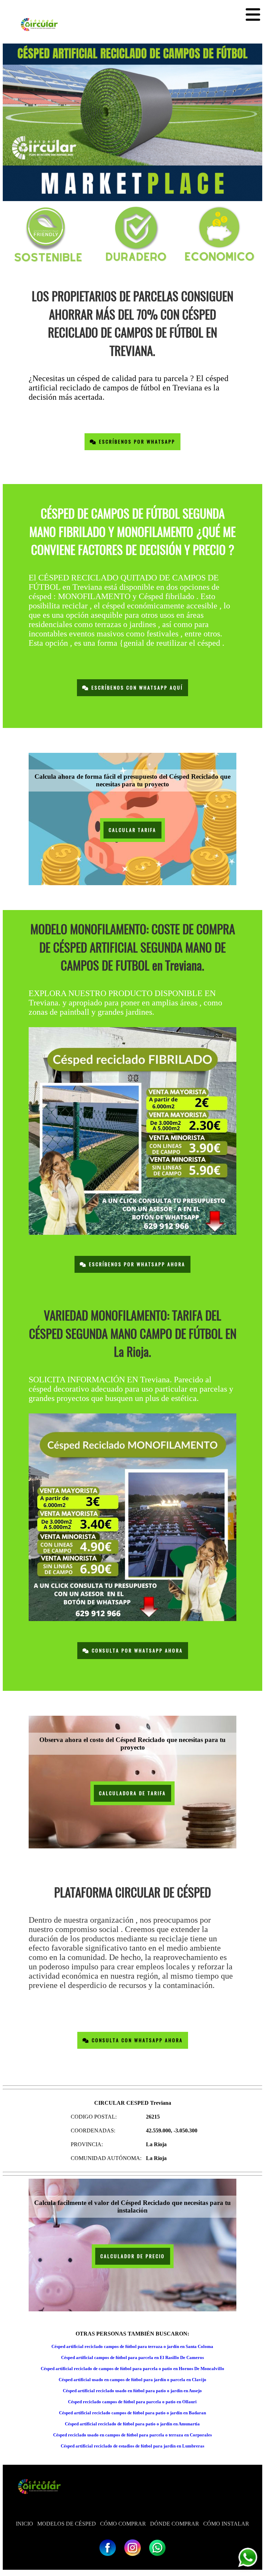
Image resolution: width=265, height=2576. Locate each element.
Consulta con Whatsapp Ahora (136, 2040)
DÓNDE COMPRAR (175, 2524)
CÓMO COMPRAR (123, 2524)
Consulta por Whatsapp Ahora (136, 1651)
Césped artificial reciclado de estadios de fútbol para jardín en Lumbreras (132, 2446)
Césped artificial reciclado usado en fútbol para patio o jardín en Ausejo (132, 2391)
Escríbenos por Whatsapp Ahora (136, 1264)
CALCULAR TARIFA (132, 830)
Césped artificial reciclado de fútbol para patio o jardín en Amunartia (132, 2424)
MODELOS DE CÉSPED (67, 2524)
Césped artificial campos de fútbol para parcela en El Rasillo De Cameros (132, 2357)
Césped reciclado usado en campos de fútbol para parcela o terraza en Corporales (132, 2435)
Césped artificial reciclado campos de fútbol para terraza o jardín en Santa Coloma (132, 2346)
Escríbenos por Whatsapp (136, 442)
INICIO (24, 2524)
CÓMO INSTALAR (226, 2524)
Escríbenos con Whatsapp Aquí (136, 688)
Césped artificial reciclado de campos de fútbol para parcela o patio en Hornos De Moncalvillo (132, 2369)
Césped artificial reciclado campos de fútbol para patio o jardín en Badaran (132, 2413)
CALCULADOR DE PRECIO (133, 2256)
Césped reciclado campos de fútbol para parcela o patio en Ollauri (132, 2402)
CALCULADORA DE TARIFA (132, 1793)
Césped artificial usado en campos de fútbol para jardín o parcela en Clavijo (132, 2380)
